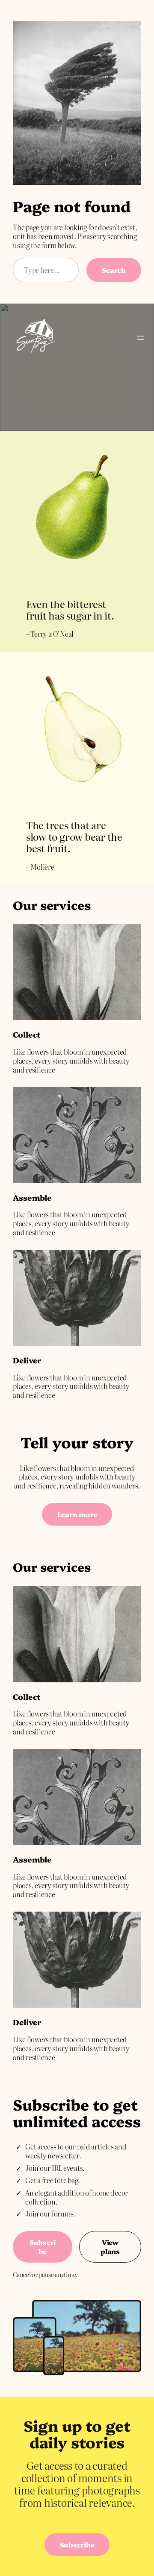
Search (114, 270)
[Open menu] (140, 338)
